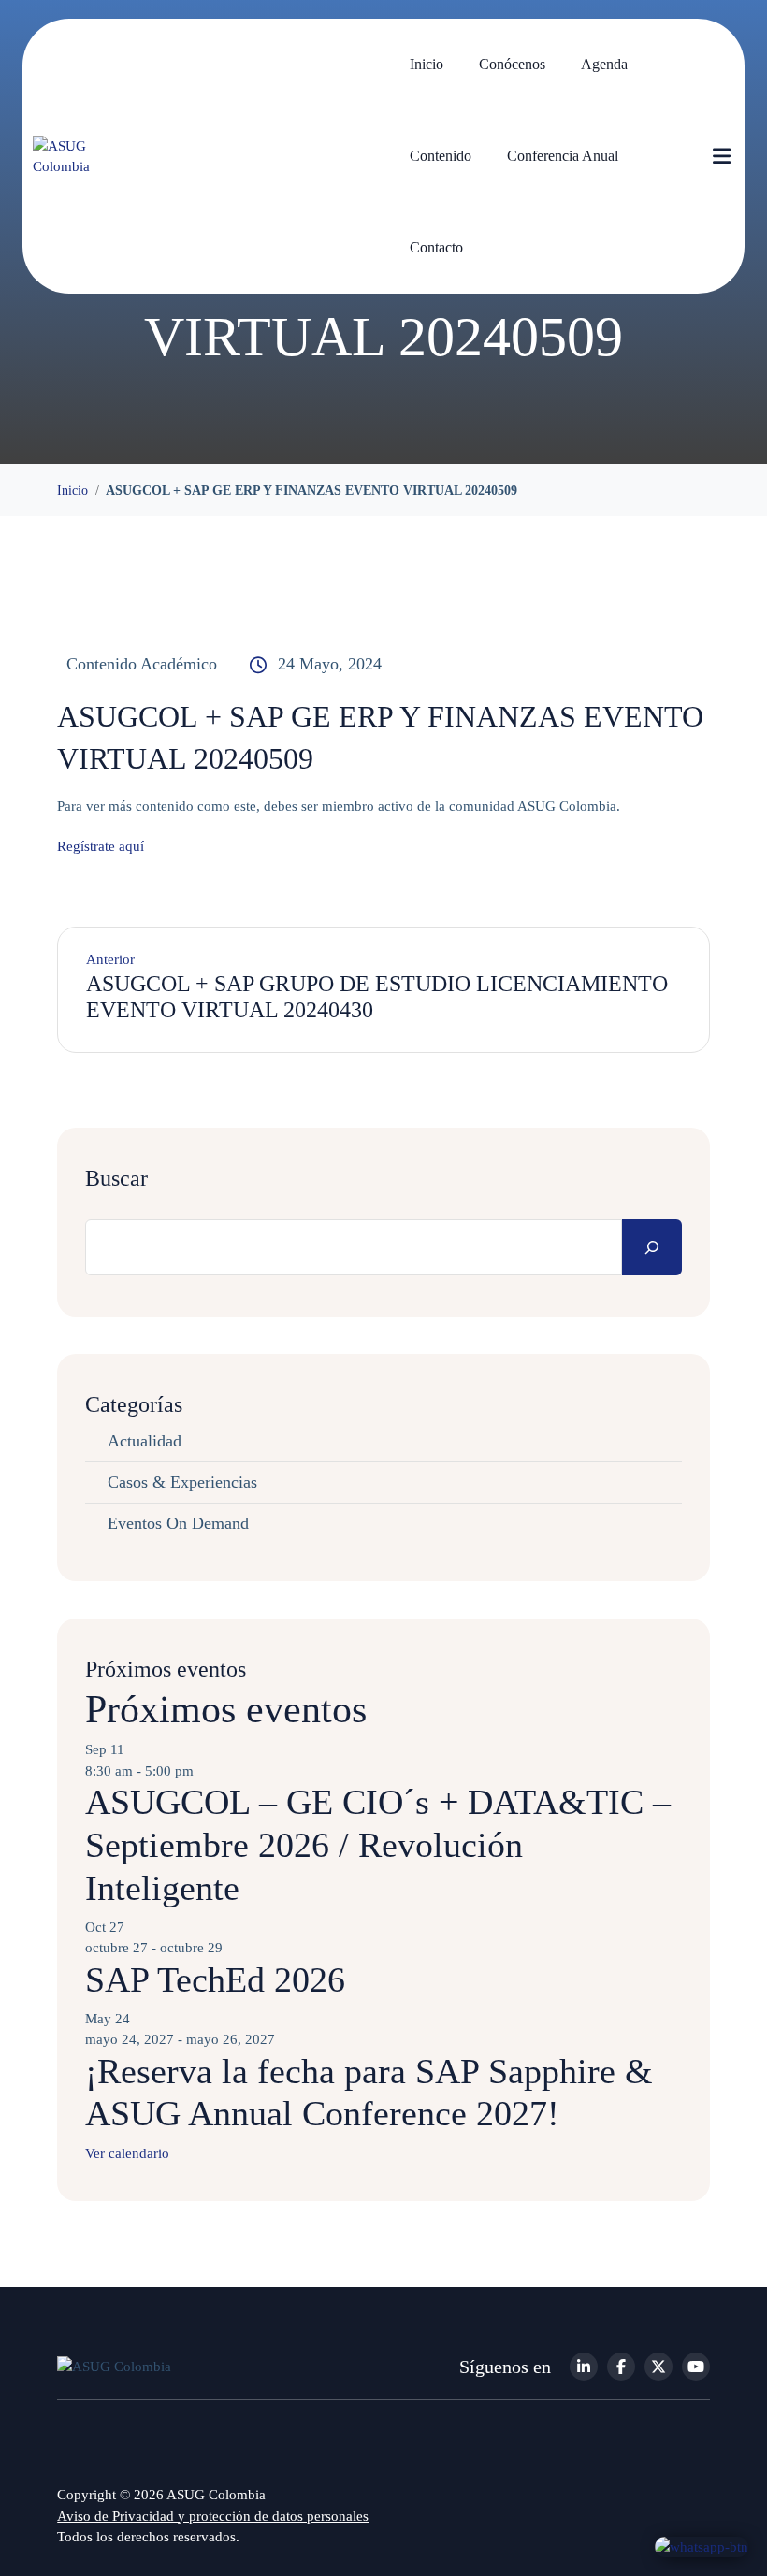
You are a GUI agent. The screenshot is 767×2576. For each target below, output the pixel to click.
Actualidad (145, 1441)
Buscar (116, 1178)
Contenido (441, 156)
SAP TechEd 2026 (215, 1979)
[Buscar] (652, 1247)
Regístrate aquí (101, 846)
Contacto (436, 247)
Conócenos (512, 64)
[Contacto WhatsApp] (702, 2546)
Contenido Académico (142, 664)
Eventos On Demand (178, 1523)
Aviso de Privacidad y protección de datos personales (213, 2516)
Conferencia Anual (563, 156)
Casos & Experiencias (182, 1482)
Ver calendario (127, 2153)
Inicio (427, 64)
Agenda (604, 64)
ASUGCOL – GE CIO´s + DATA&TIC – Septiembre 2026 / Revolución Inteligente (378, 1844)
